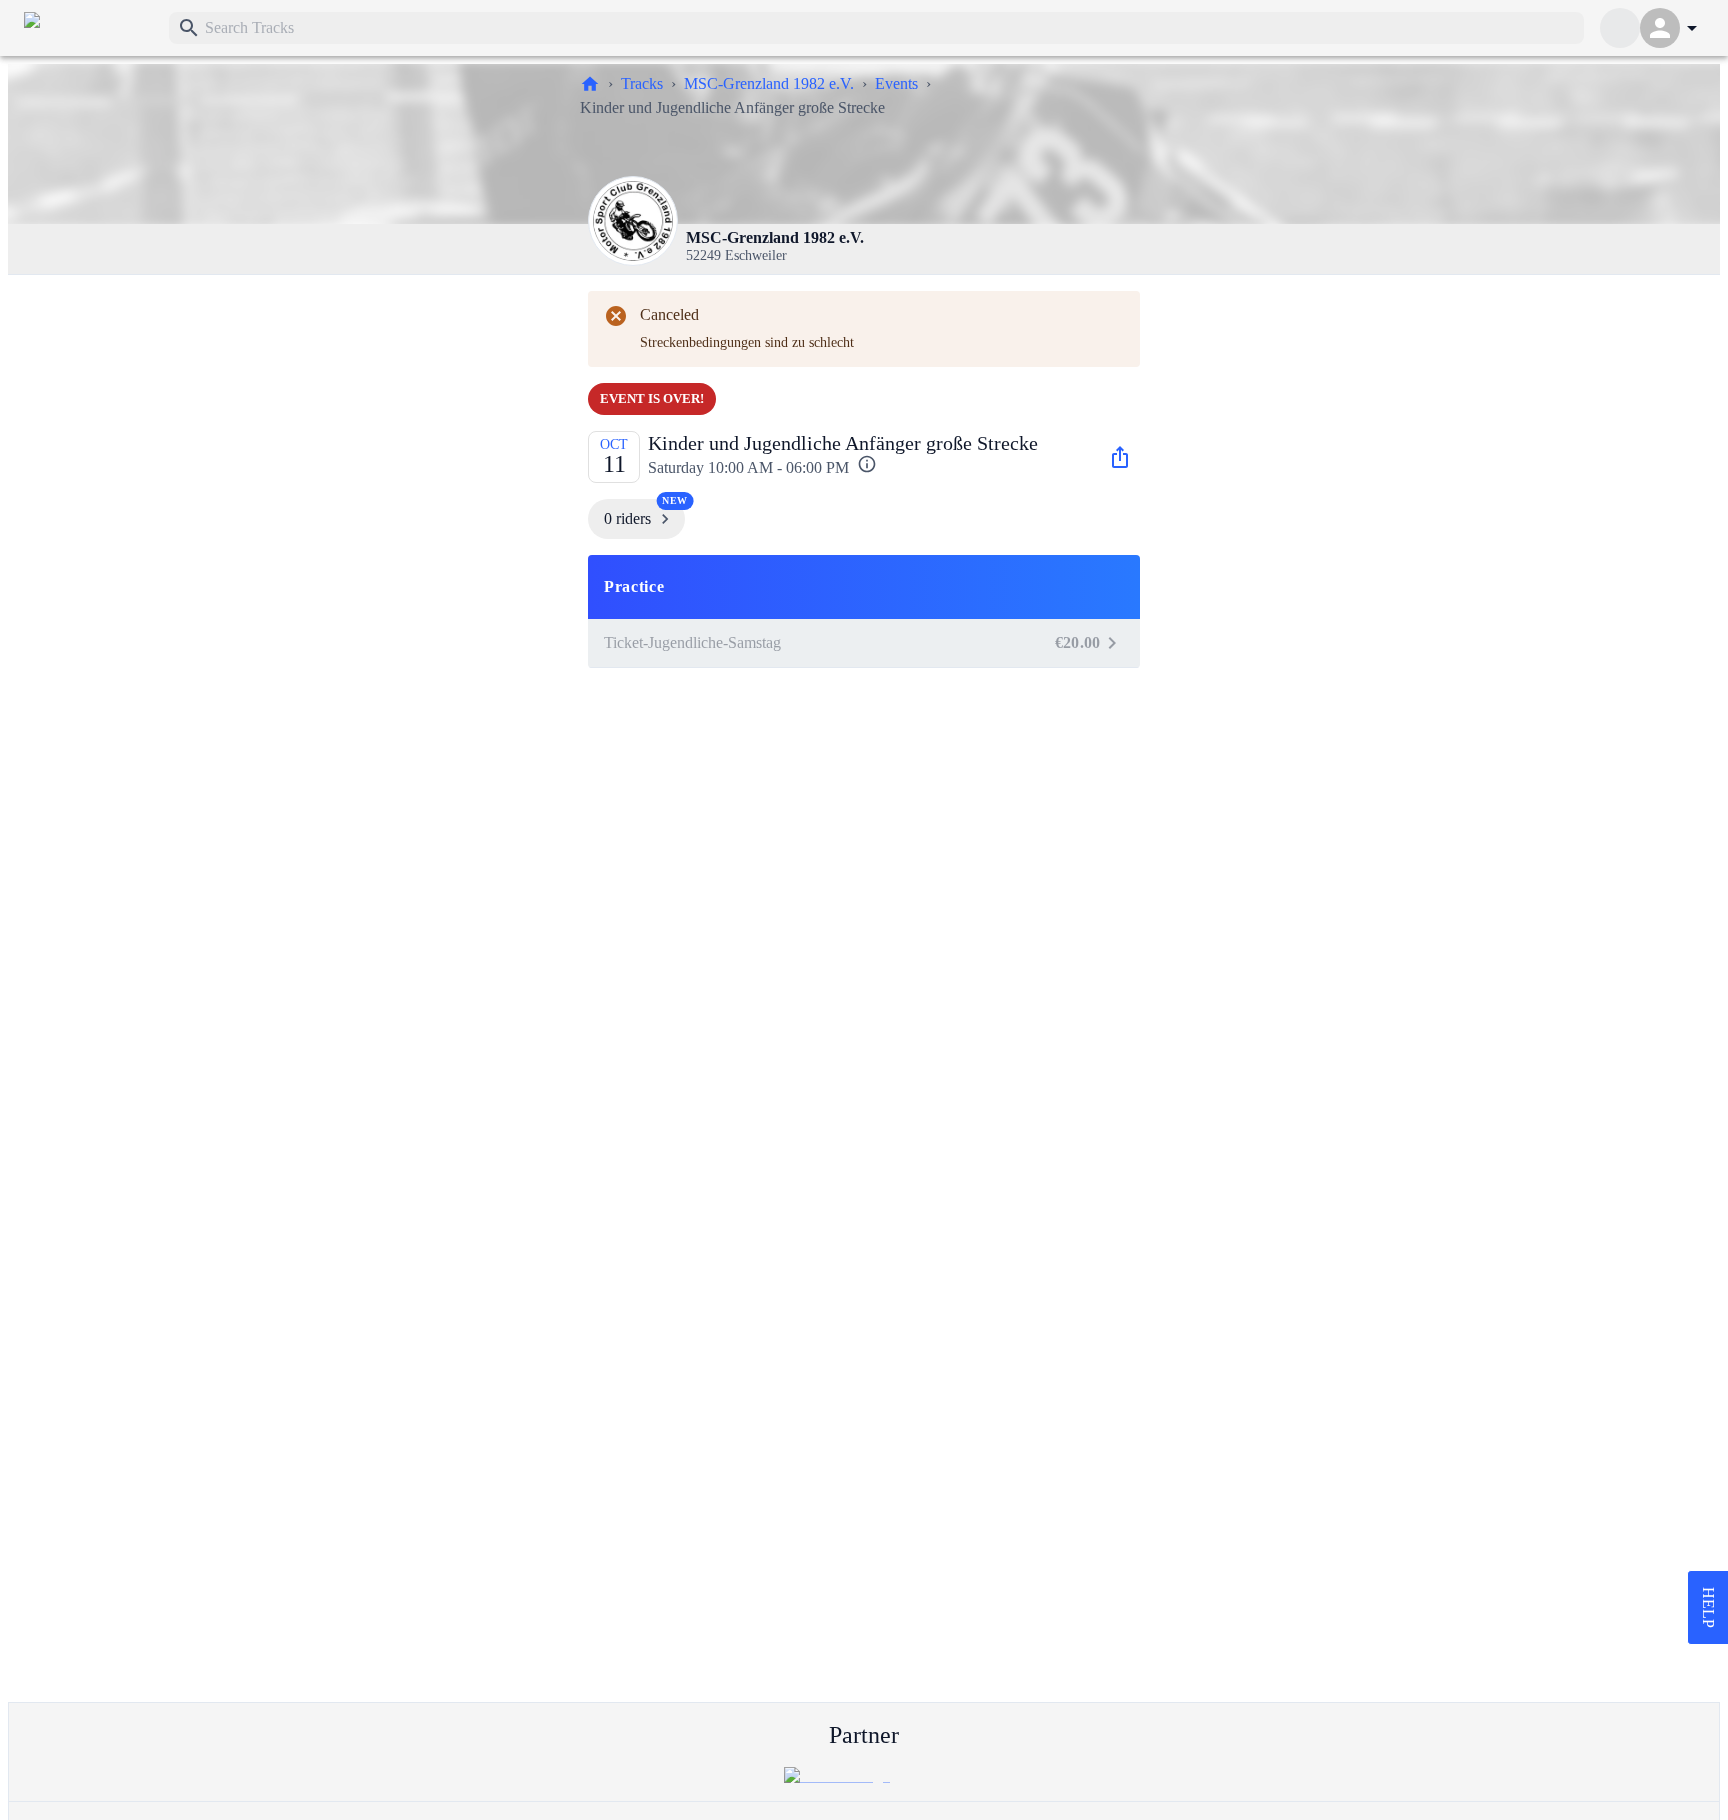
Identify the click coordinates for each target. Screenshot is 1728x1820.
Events (896, 83)
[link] (88, 28)
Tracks (642, 83)
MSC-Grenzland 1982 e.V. (769, 83)
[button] (864, 587)
